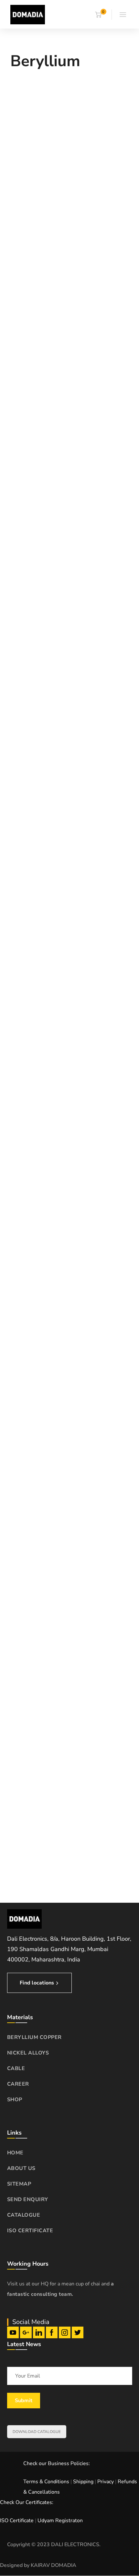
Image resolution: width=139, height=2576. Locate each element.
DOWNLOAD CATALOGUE (37, 2432)
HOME (15, 2153)
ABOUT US (21, 2168)
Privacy (106, 2482)
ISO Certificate (17, 2521)
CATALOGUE (24, 2215)
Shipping (83, 2482)
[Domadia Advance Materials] (28, 14)
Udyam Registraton (60, 2521)
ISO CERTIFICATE (30, 2231)
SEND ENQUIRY (28, 2199)
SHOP (15, 2100)
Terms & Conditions (46, 2482)
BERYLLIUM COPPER (34, 2037)
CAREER (18, 2084)
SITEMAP (19, 2184)
